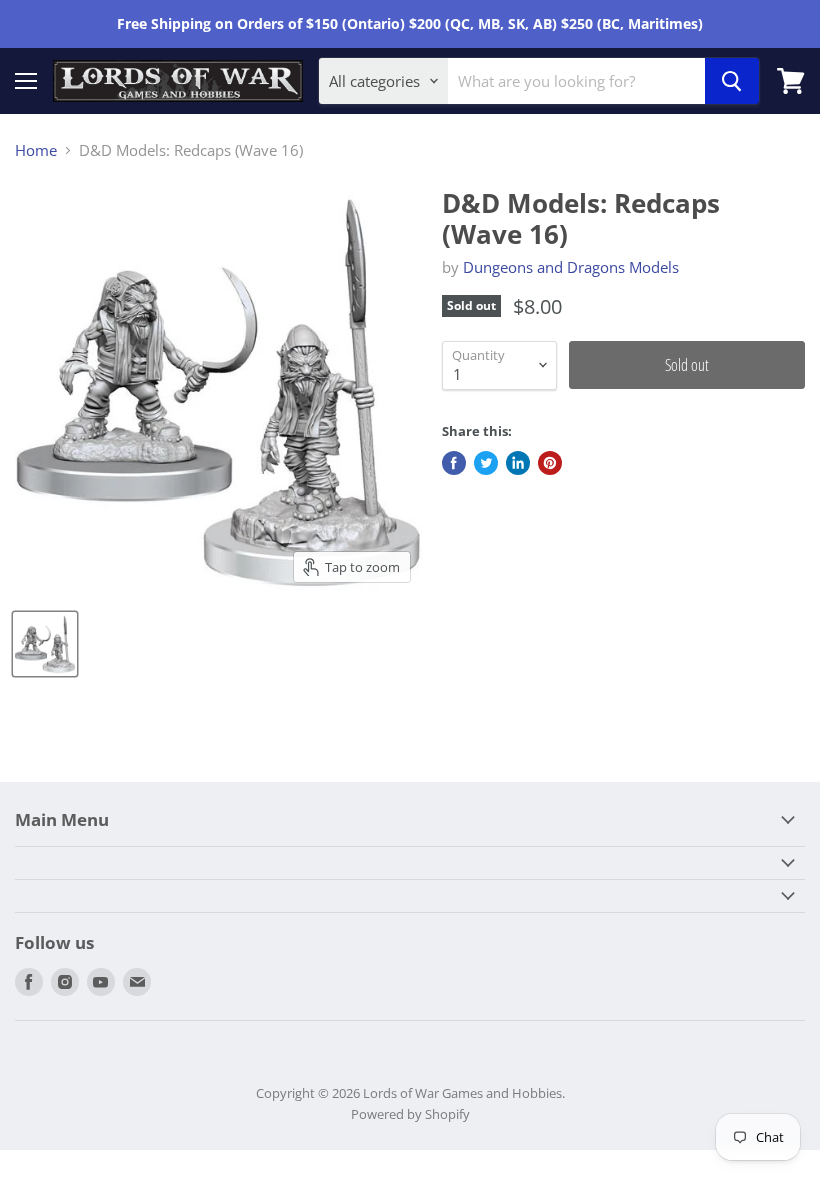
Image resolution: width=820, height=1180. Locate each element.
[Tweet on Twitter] (486, 463)
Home (36, 150)
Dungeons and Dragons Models (571, 267)
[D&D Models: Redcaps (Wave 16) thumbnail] (45, 644)
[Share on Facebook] (454, 463)
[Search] (732, 81)
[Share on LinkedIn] (518, 463)
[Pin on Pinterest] (550, 463)
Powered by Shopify (410, 1114)
